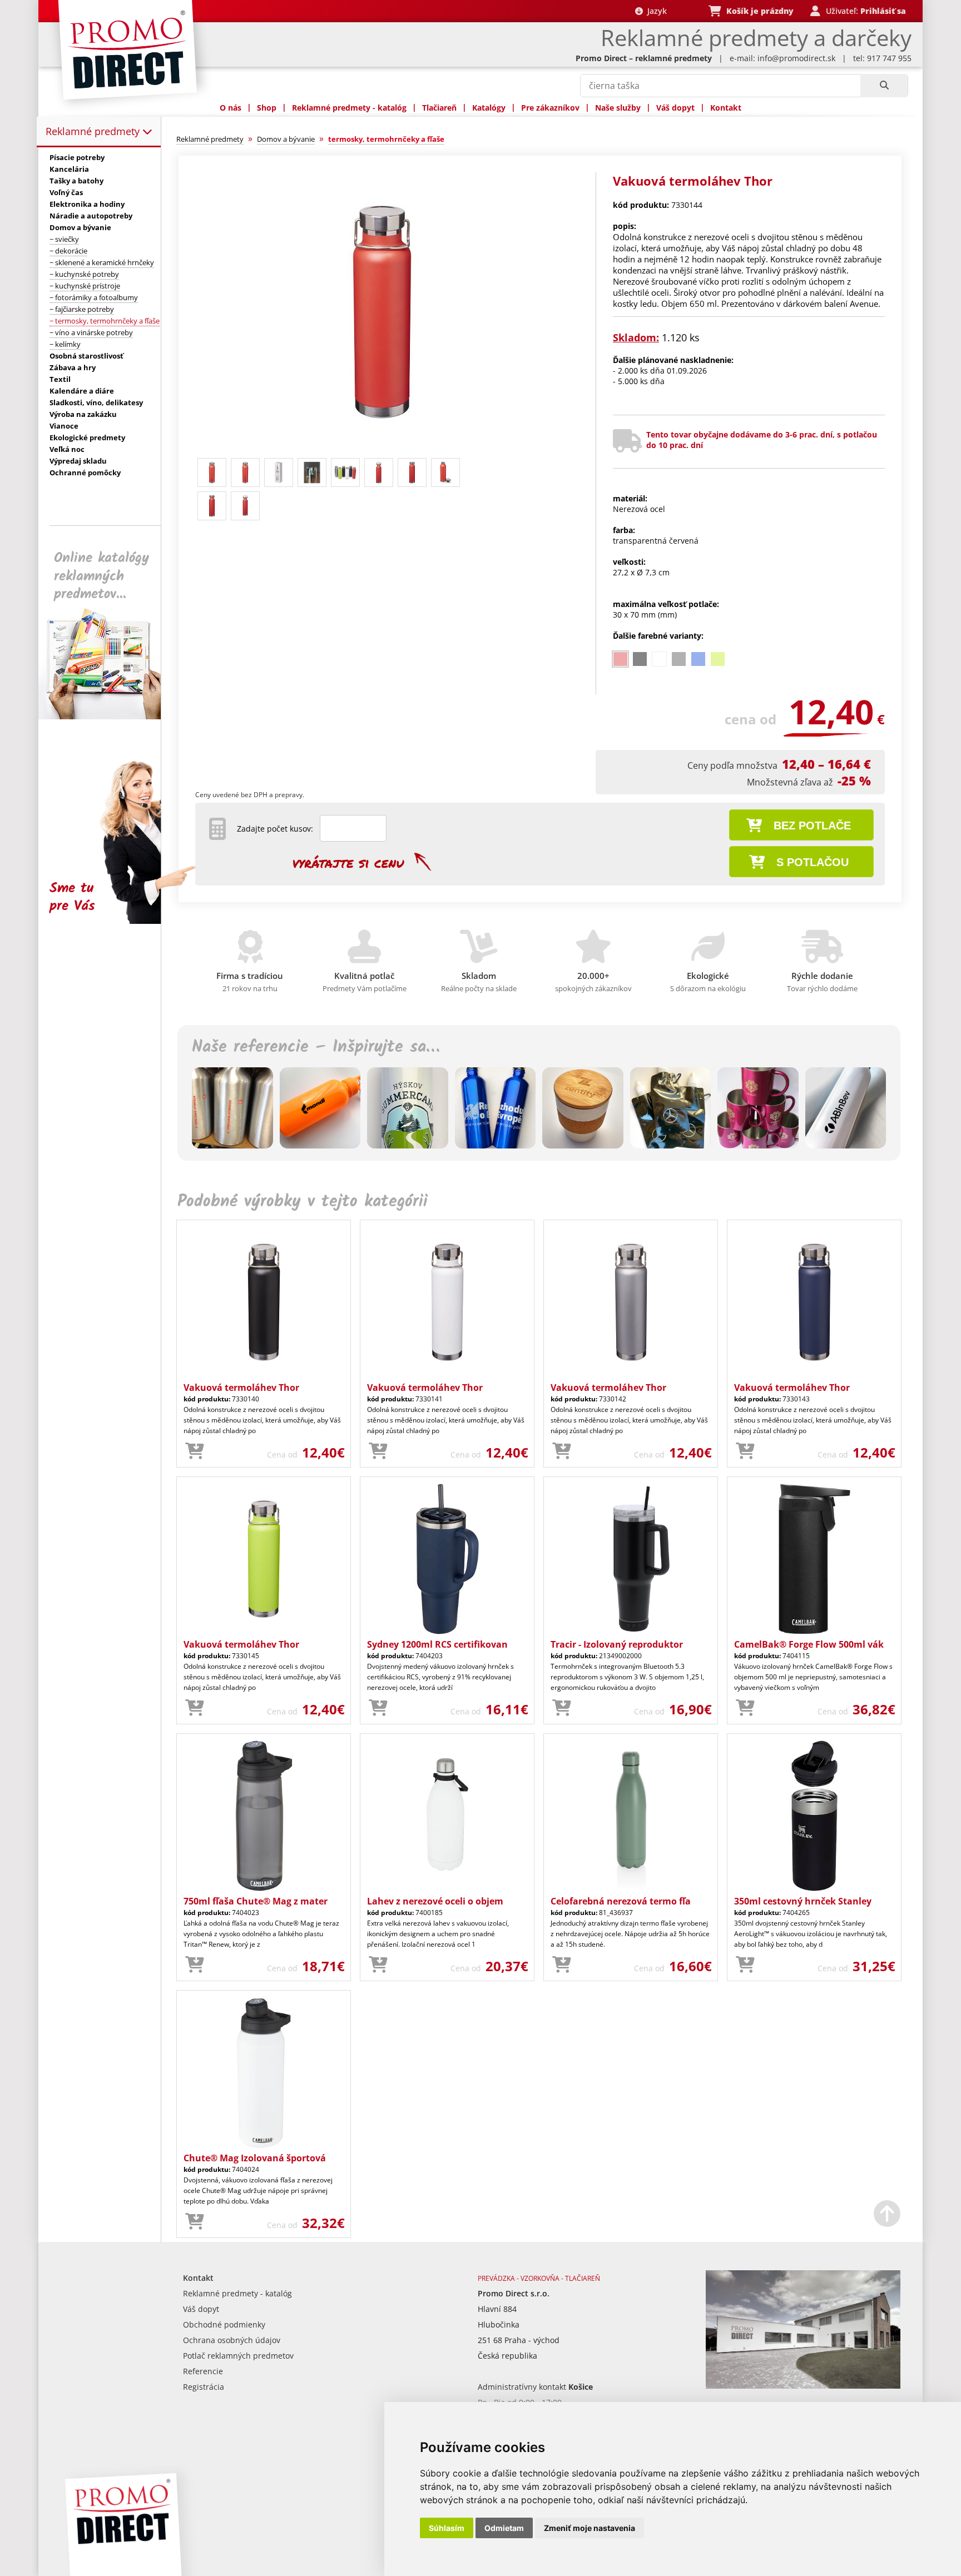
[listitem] (620, 659)
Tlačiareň (439, 108)
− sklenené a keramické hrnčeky (102, 262)
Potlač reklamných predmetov (238, 2356)
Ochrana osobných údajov (232, 2340)
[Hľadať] (884, 86)
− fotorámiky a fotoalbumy (94, 297)
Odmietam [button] (504, 2528)
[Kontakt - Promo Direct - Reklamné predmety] (803, 2386)
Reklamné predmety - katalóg (349, 108)
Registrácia (204, 2387)
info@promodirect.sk (796, 58)
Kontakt (726, 108)
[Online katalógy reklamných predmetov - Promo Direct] (107, 716)
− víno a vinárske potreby (91, 332)
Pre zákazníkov (550, 108)
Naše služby (618, 108)
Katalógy (489, 108)
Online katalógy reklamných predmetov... (101, 576)
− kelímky (65, 344)
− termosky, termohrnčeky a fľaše (105, 321)
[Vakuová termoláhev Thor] (382, 448)
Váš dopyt (675, 108)
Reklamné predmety (94, 131)
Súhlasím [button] (447, 2528)
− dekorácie (68, 251)
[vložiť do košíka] (195, 1451)
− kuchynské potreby (84, 274)
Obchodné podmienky (224, 2324)
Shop (267, 108)
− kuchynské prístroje (85, 286)
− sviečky (64, 239)
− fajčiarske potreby (82, 309)
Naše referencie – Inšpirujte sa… (316, 1047)
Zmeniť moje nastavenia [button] (590, 2528)
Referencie (203, 2371)
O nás (231, 108)
